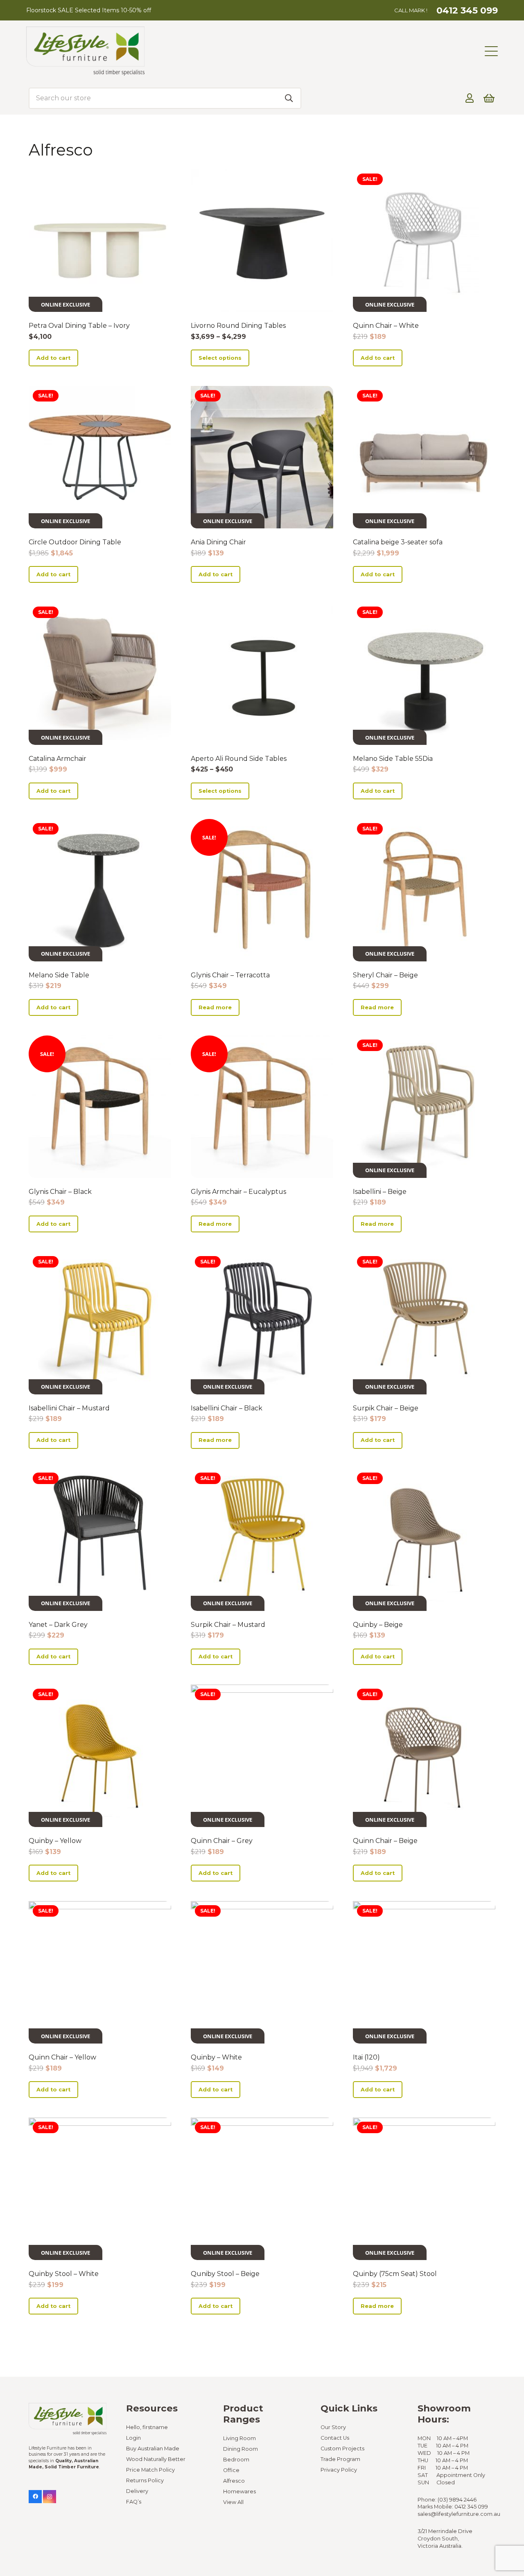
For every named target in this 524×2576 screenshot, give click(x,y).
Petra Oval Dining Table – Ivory (79, 326)
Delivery (137, 2491)
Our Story (333, 2427)
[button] (491, 51)
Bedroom (236, 2460)
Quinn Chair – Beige (385, 1841)
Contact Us (335, 2438)
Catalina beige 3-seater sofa (398, 542)
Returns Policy (145, 2480)
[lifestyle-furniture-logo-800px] (85, 51)
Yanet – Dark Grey (58, 1625)
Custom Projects (342, 2449)
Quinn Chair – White (386, 326)
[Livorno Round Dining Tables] (262, 241)
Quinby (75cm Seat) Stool (395, 2274)
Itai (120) (366, 2057)
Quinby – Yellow (55, 1841)
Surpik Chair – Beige (386, 1408)
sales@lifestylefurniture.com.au (459, 2514)
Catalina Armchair (58, 759)
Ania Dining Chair (218, 542)
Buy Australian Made (153, 2449)
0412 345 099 (471, 2507)
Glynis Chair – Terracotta (230, 975)
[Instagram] (50, 2497)
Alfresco (234, 2481)
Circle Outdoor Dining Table (75, 542)
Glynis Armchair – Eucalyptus (238, 1192)
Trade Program (340, 2459)
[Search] (289, 98)
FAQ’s (134, 2502)
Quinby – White (216, 2057)
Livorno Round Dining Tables (238, 326)
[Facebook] (35, 2497)
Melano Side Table (59, 975)
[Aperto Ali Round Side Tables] (262, 674)
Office (231, 2470)
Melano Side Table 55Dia (393, 759)
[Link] (470, 98)
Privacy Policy (339, 2470)
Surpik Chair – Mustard (228, 1625)
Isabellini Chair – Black (227, 1408)
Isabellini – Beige (380, 1192)
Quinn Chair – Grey (222, 1841)
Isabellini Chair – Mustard (69, 1408)
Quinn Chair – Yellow (62, 2057)
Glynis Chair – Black (60, 1192)
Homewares (239, 2491)
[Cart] (489, 98)
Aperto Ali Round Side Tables (239, 759)
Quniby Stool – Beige (225, 2274)
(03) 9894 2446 (457, 2500)
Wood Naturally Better (156, 2459)
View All (233, 2502)
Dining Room (241, 2449)
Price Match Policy (150, 2470)
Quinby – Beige (378, 1625)
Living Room (239, 2438)
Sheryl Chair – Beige (385, 975)
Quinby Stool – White (64, 2274)
